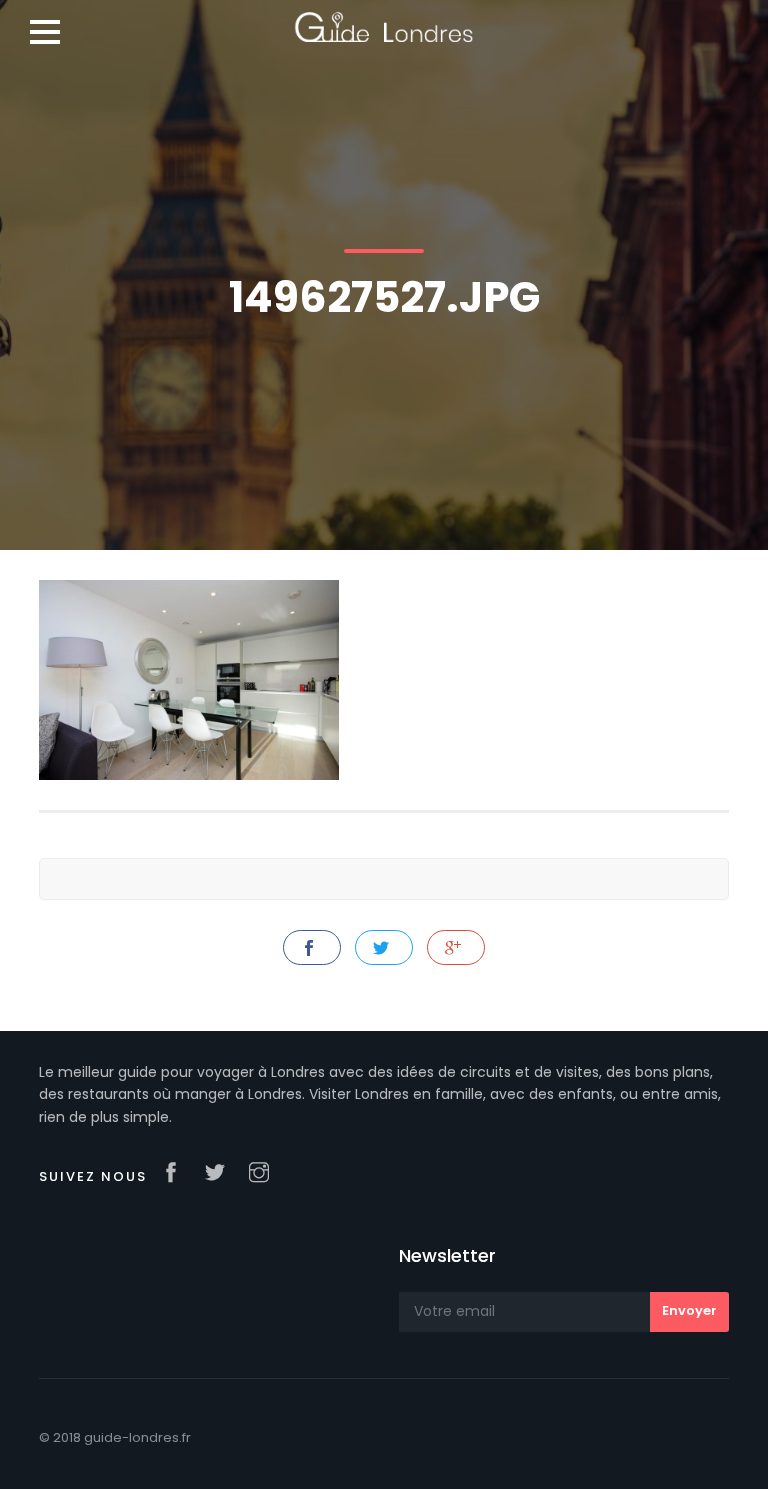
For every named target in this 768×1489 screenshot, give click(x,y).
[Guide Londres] (383, 20)
